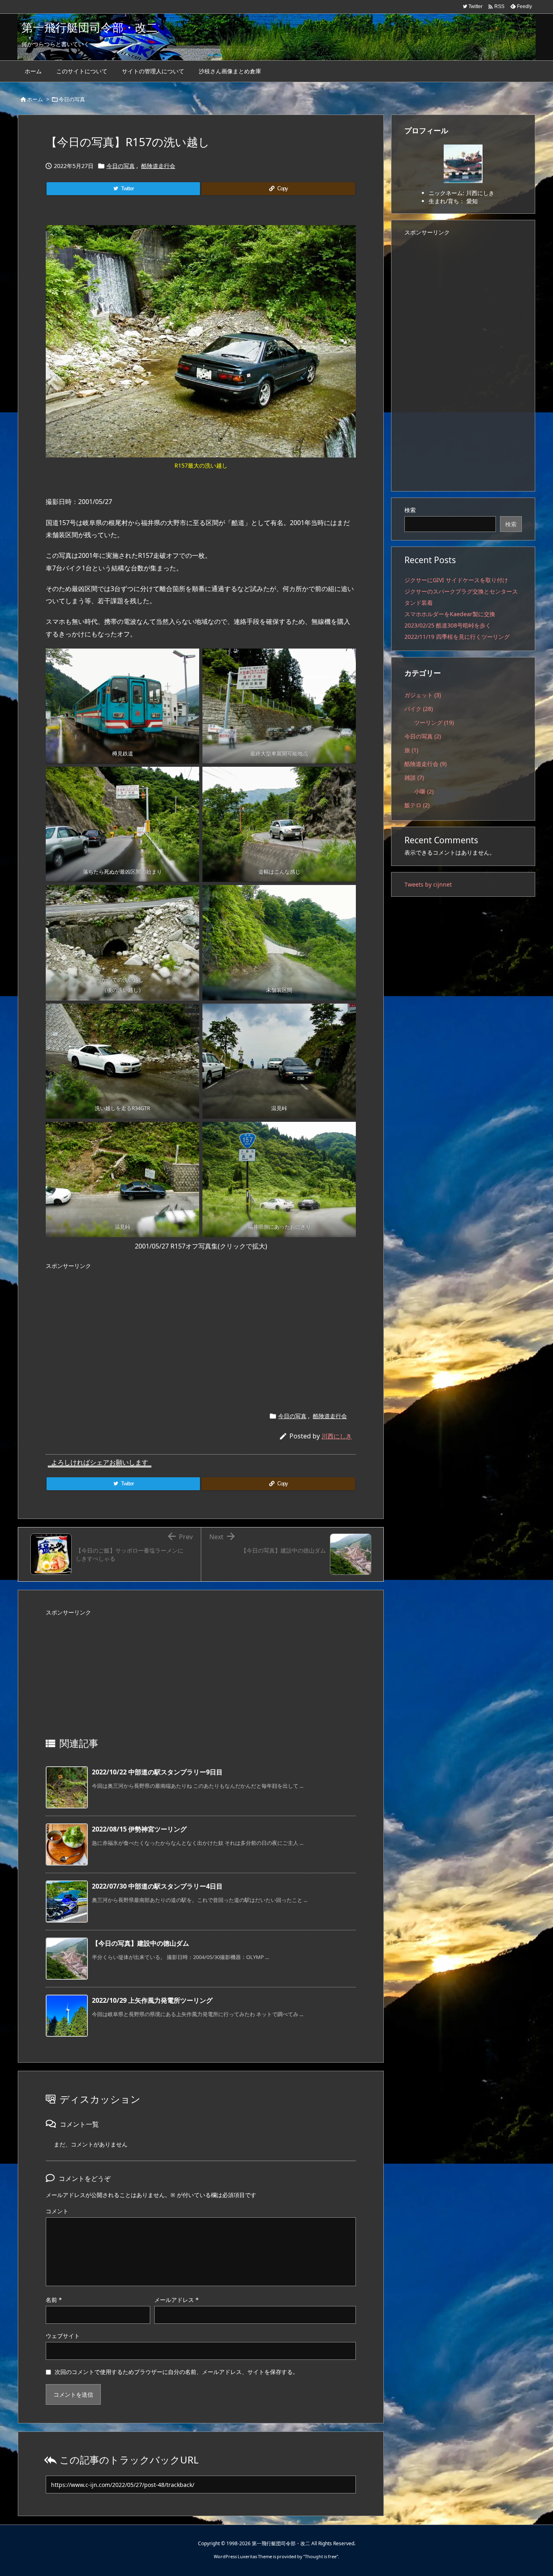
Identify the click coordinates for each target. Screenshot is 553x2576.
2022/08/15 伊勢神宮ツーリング (139, 1829)
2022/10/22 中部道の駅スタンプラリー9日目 (157, 1772)
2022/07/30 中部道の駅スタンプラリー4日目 (157, 1886)
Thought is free (321, 2556)
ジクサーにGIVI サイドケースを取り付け (456, 580)
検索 (410, 510)
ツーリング (434, 722)
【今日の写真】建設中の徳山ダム (140, 1943)
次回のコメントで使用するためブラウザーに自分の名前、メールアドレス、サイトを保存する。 (177, 2372)
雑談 (414, 777)
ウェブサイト (63, 2336)
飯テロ (417, 805)
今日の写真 (72, 99)
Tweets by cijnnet (428, 884)
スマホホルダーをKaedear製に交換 (450, 614)
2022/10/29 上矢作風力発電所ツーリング (152, 2000)
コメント (57, 2211)
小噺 (424, 791)
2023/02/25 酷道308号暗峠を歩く (448, 625)
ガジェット (423, 695)
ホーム (35, 99)
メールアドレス (177, 2300)
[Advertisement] (201, 1330)
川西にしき (337, 1436)
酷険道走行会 (158, 166)
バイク (419, 709)
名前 (54, 2300)
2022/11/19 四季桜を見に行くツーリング (457, 637)
